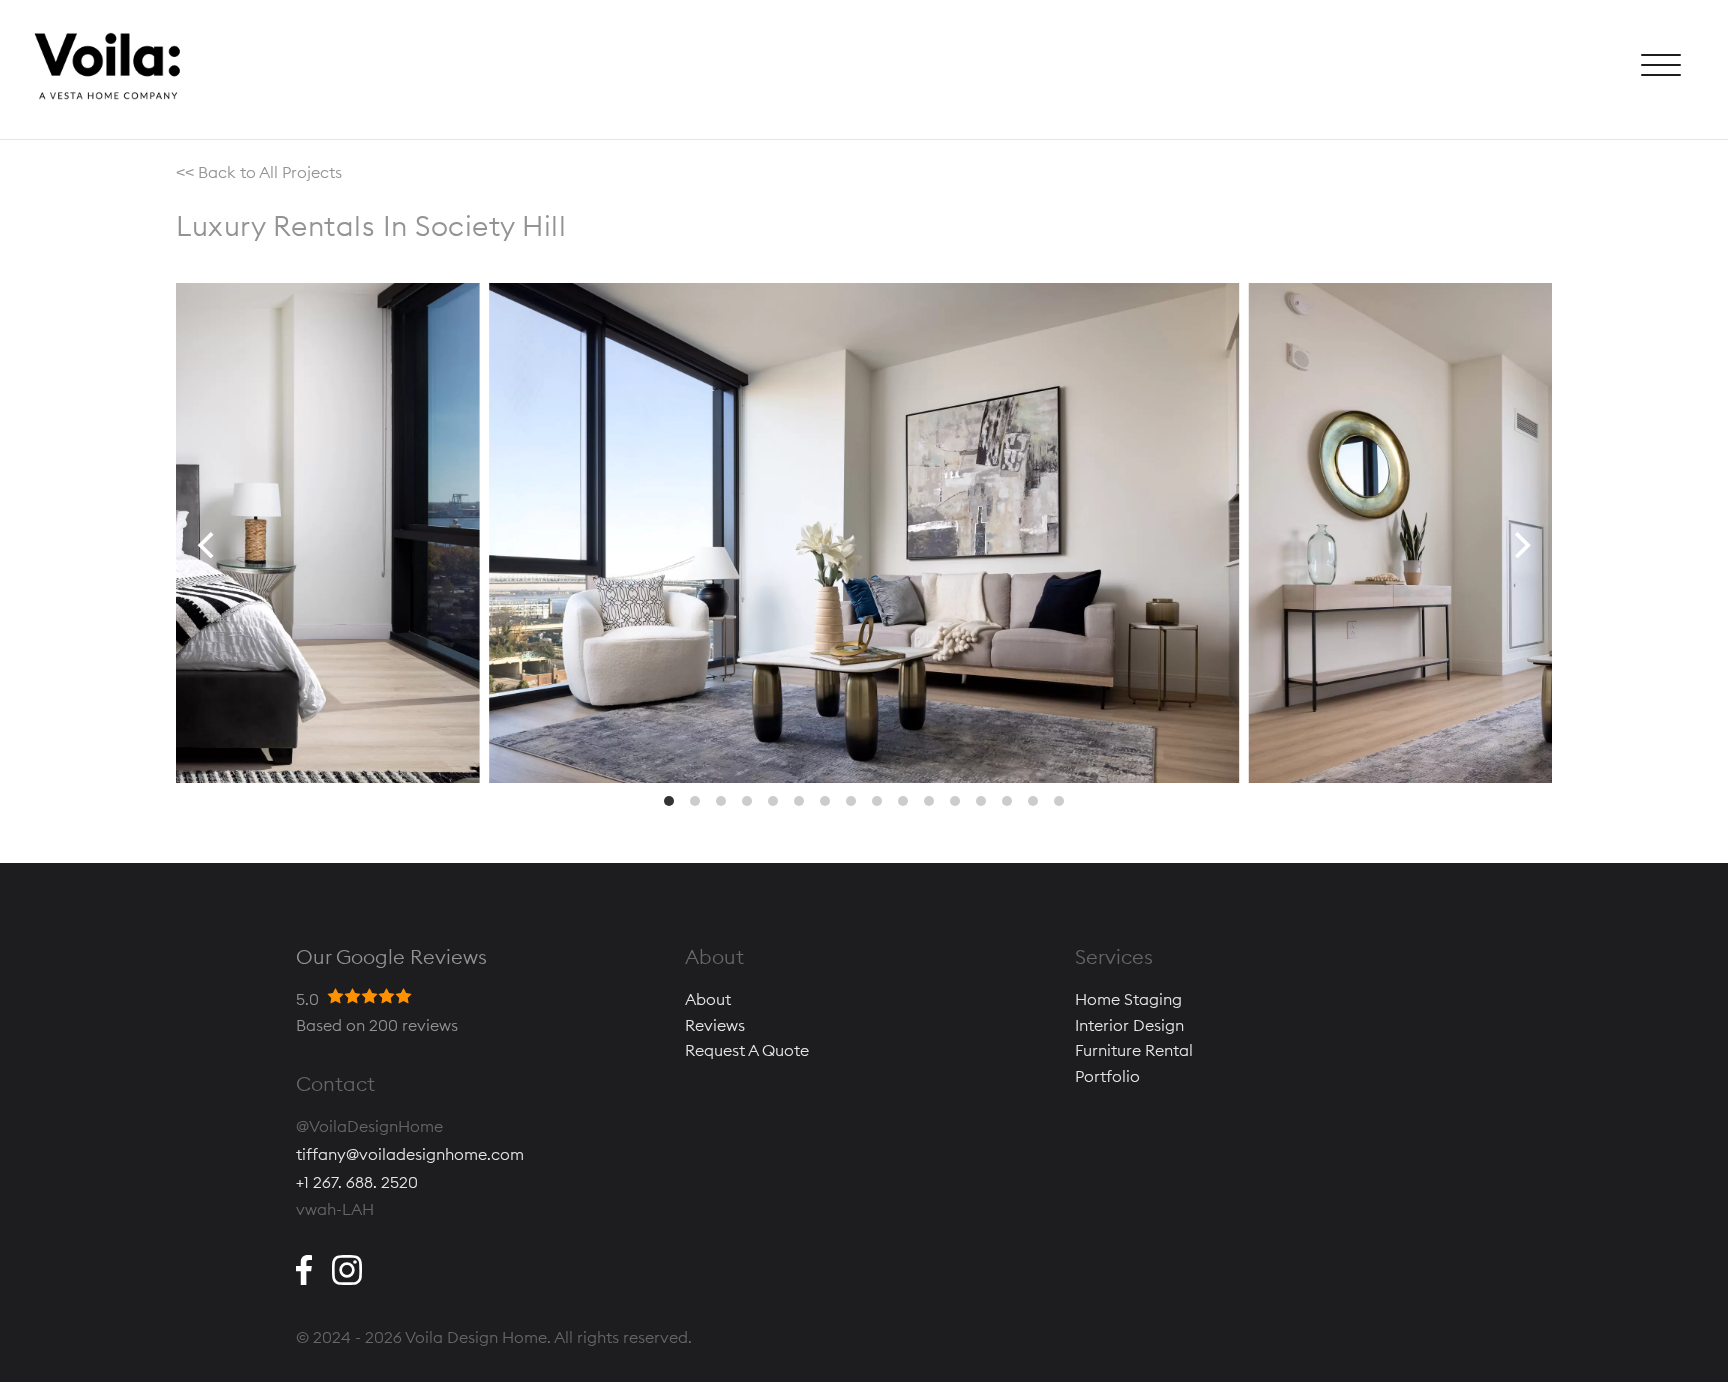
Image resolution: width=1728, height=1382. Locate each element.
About (708, 999)
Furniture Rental (1134, 1050)
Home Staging (1128, 999)
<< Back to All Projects (259, 172)
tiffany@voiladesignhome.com (410, 1154)
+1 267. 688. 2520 (357, 1182)
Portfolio (1107, 1076)
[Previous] (208, 545)
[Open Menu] (1661, 70)
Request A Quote (747, 1050)
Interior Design (1129, 1025)
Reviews (715, 1025)
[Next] (1520, 545)
